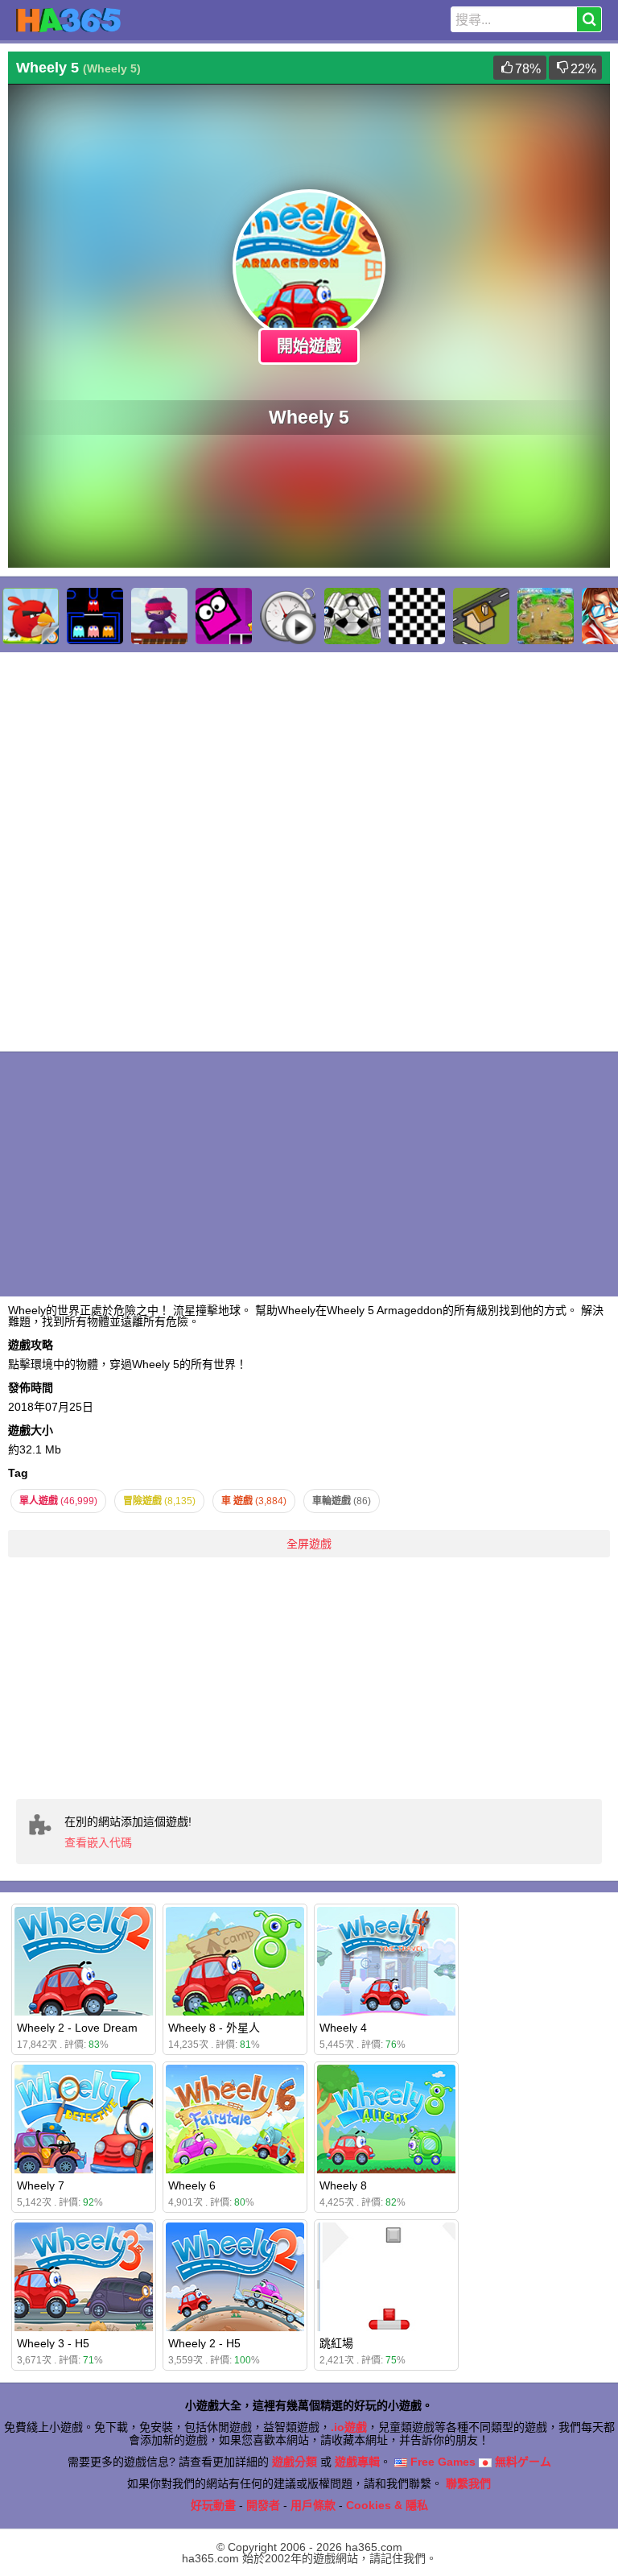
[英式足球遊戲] (352, 616)
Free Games (441, 2462)
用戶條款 (313, 2505)
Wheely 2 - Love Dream (77, 2028)
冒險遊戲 (159, 1501)
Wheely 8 (343, 2185)
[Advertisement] (309, 1678)
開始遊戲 (309, 346)
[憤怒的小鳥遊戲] (31, 616)
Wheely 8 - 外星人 (214, 2028)
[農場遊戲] (546, 616)
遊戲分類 (295, 2462)
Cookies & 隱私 (387, 2505)
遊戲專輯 (357, 2462)
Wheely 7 (41, 2185)
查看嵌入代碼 (98, 1842)
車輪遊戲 (342, 1501)
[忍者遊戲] (159, 616)
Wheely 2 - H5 (204, 2343)
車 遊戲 (254, 1501)
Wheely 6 (192, 2185)
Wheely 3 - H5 (53, 2343)
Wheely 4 (343, 2028)
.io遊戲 (349, 2427)
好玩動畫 (213, 2505)
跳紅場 (336, 2343)
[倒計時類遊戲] (288, 616)
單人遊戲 (58, 1501)
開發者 (263, 2505)
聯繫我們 (468, 2483)
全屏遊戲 (309, 1544)
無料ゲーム (521, 2462)
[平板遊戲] (417, 616)
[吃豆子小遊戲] (95, 616)
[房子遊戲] (481, 616)
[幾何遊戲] (224, 616)
